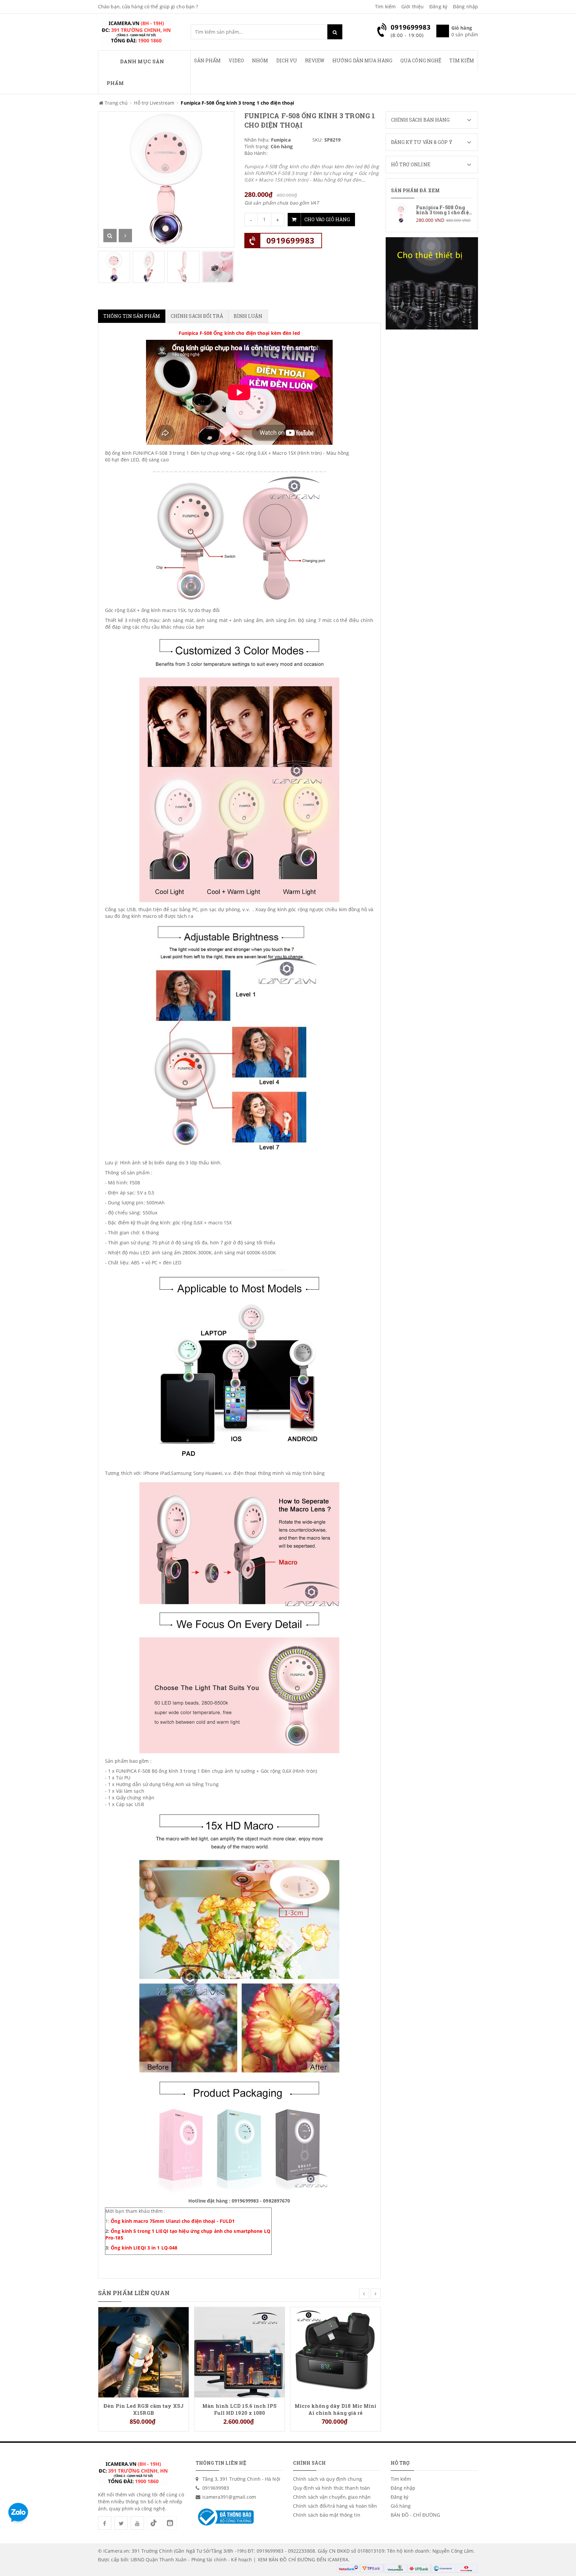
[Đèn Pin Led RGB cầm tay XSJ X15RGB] (143, 2352)
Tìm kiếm (385, 6)
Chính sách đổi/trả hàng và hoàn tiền (335, 2506)
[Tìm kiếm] (335, 32)
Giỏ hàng (401, 2506)
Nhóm (260, 60)
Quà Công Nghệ (421, 60)
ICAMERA (338, 2560)
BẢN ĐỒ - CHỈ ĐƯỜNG (415, 2515)
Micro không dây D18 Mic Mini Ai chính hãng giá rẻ (336, 2409)
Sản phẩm (207, 60)
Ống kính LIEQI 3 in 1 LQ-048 (144, 2248)
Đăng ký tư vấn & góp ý (422, 142)
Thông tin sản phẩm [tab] (132, 316)
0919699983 (290, 240)
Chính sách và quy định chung (327, 2479)
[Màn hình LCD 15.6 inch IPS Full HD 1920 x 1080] (239, 2352)
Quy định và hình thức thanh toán (331, 2488)
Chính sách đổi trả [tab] (197, 316)
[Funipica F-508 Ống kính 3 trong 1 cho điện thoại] (432, 213)
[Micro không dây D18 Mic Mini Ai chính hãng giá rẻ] (335, 2352)
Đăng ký (438, 6)
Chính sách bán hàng (420, 120)
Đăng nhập (465, 6)
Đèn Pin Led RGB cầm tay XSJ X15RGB (143, 2409)
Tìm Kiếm (462, 60)
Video (236, 60)
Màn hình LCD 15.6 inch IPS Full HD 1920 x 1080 (239, 2409)
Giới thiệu (412, 6)
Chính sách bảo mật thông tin (327, 2515)
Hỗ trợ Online (411, 164)
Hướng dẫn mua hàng (362, 60)
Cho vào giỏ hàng (327, 219)
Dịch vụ (287, 60)
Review (315, 60)
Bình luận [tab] (248, 316)
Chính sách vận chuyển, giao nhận (332, 2497)
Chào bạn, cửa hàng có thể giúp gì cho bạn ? (148, 6)
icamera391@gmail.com (229, 2497)
